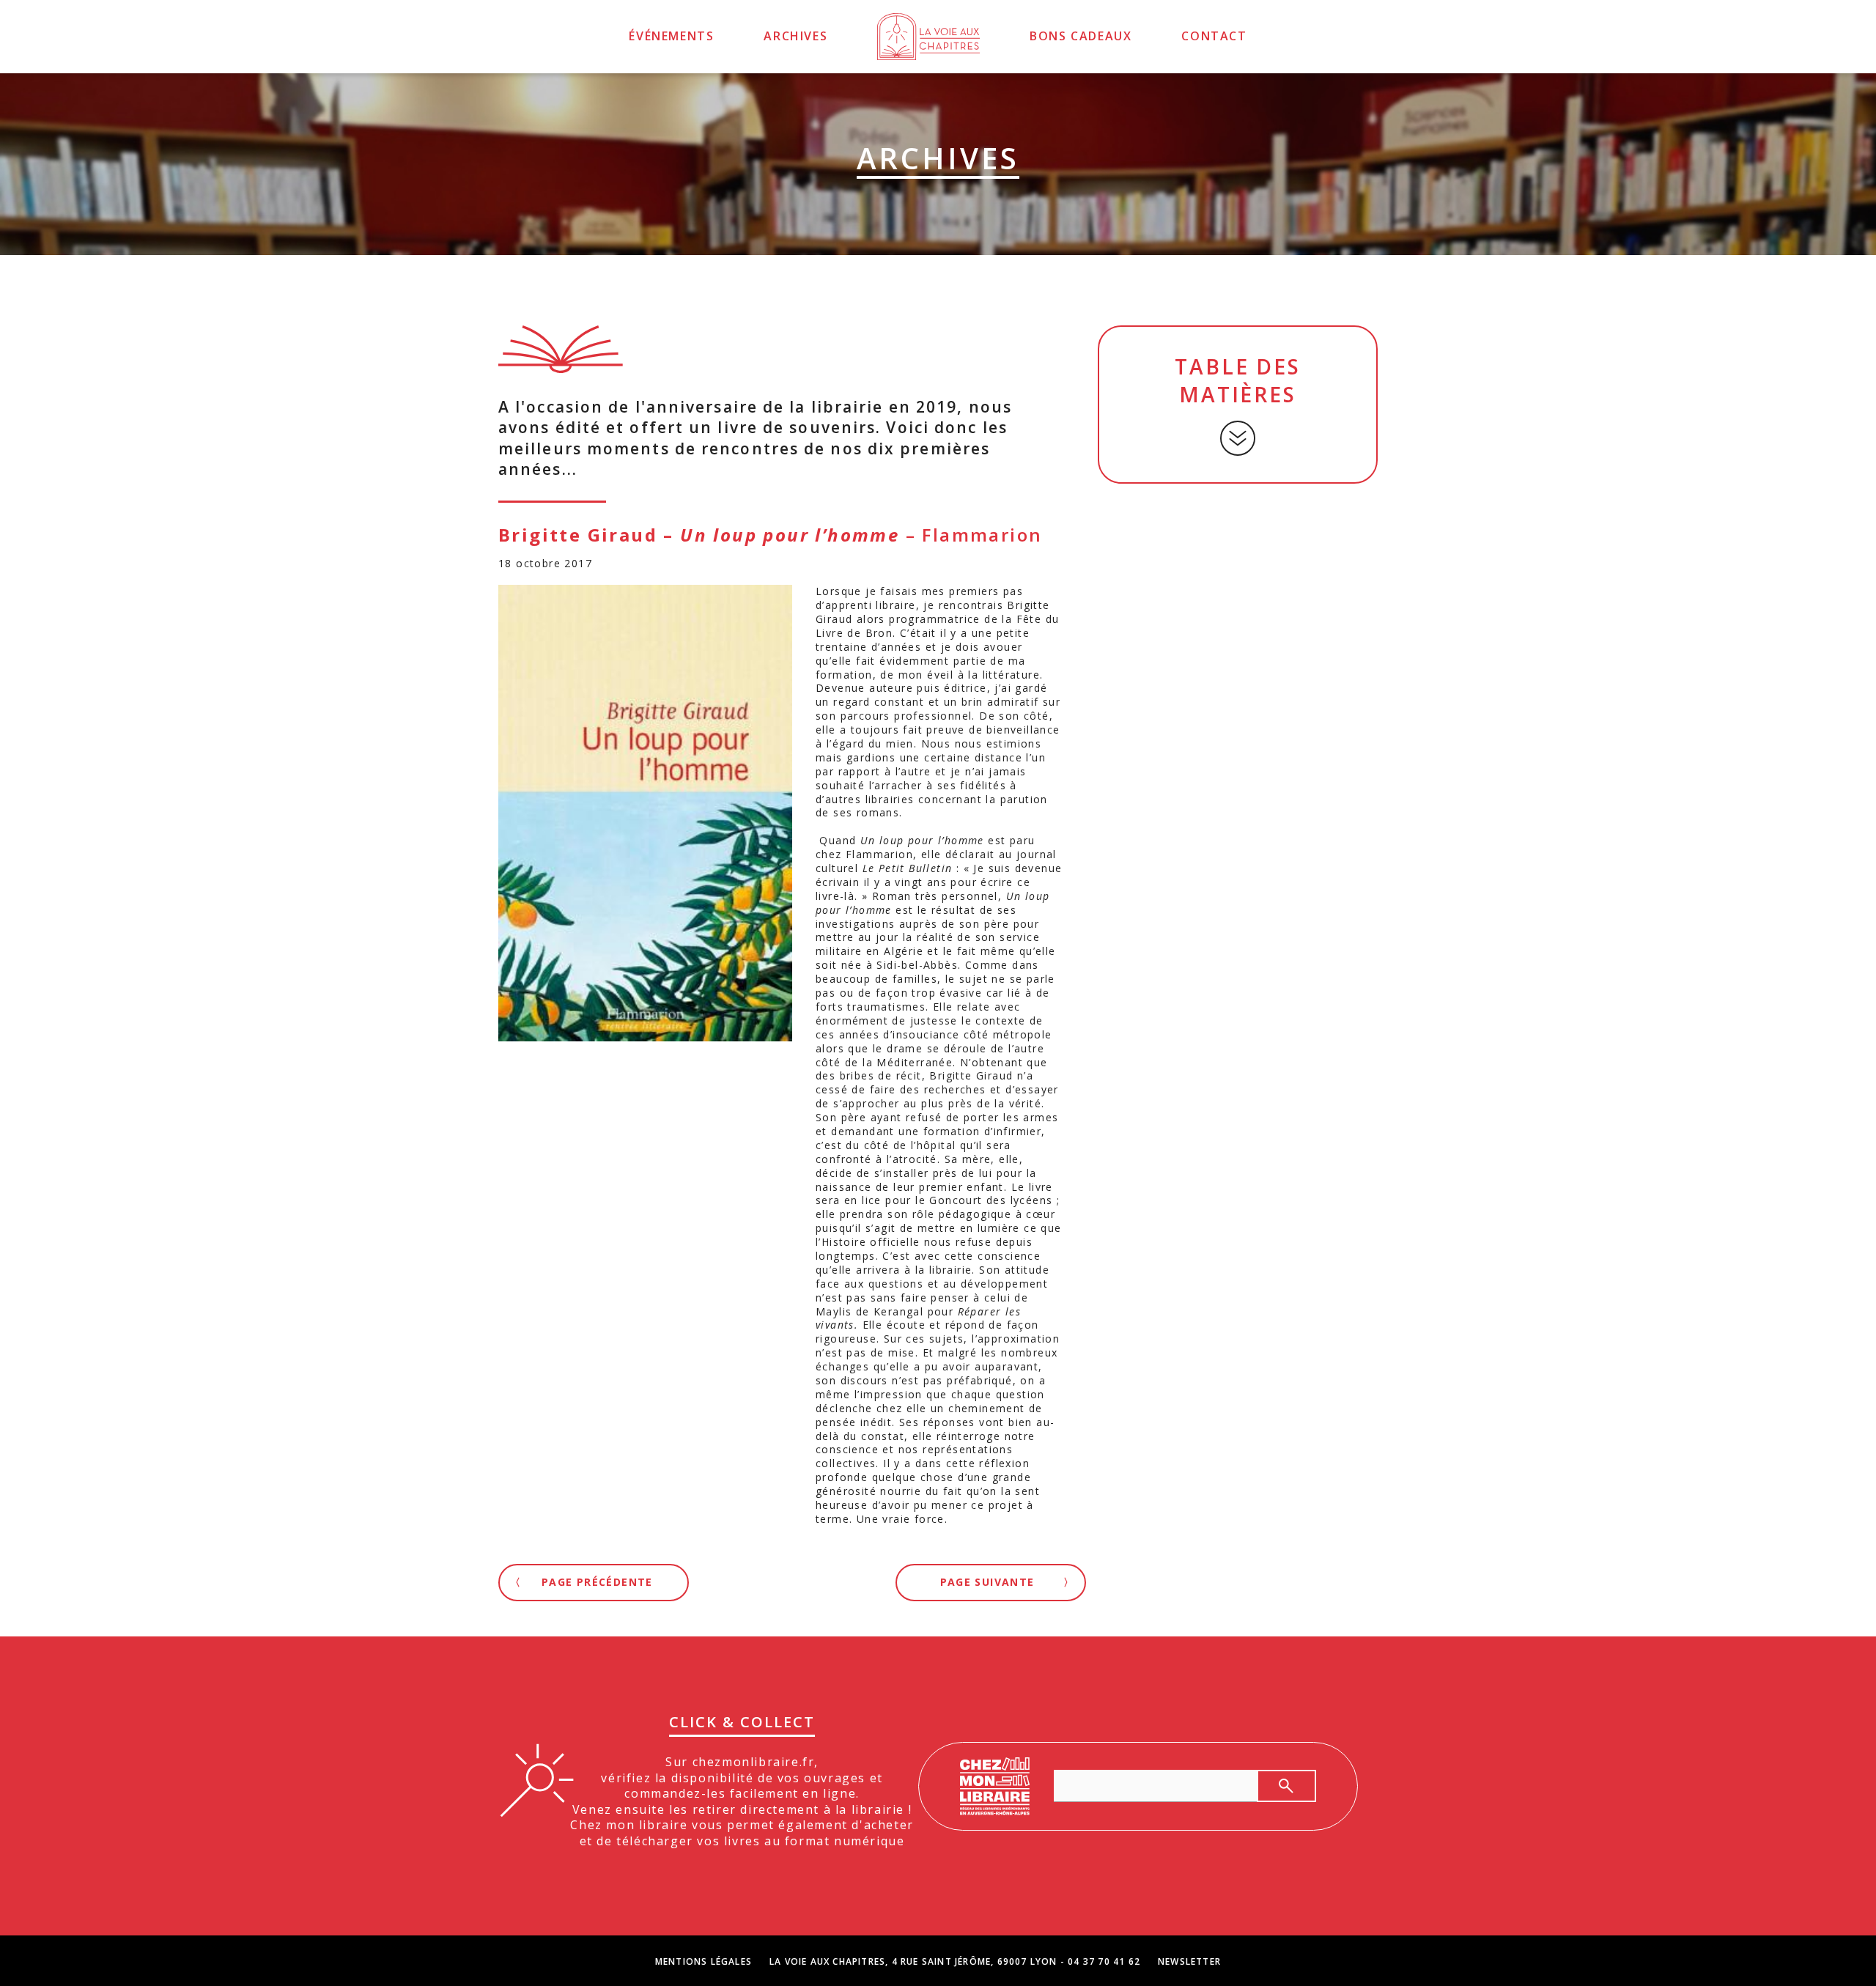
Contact (1214, 36)
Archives (795, 36)
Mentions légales (703, 1962)
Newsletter (1189, 1962)
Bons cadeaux (1081, 36)
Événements (671, 36)
